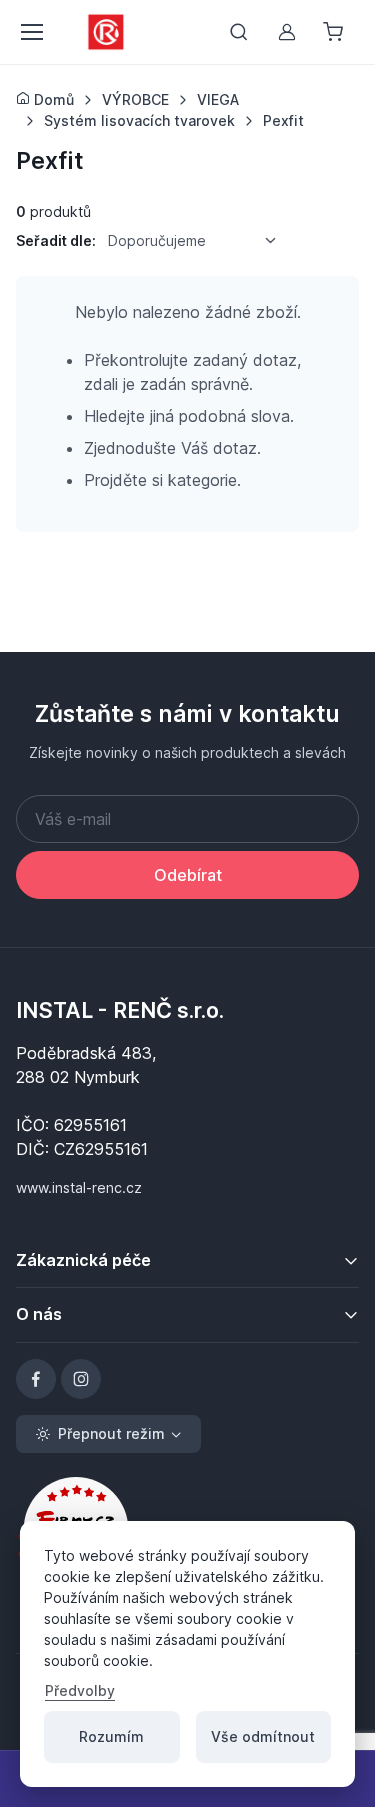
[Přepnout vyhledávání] (239, 32)
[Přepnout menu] (31, 32)
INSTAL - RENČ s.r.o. (120, 1010)
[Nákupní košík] (335, 32)
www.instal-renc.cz (79, 1187)
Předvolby (80, 1690)
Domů (52, 99)
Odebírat (188, 875)
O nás (39, 1314)
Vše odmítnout (263, 1736)
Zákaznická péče (83, 1260)
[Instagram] (81, 1379)
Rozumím (111, 1736)
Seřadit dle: (56, 240)
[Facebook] (36, 1379)
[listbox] (199, 241)
